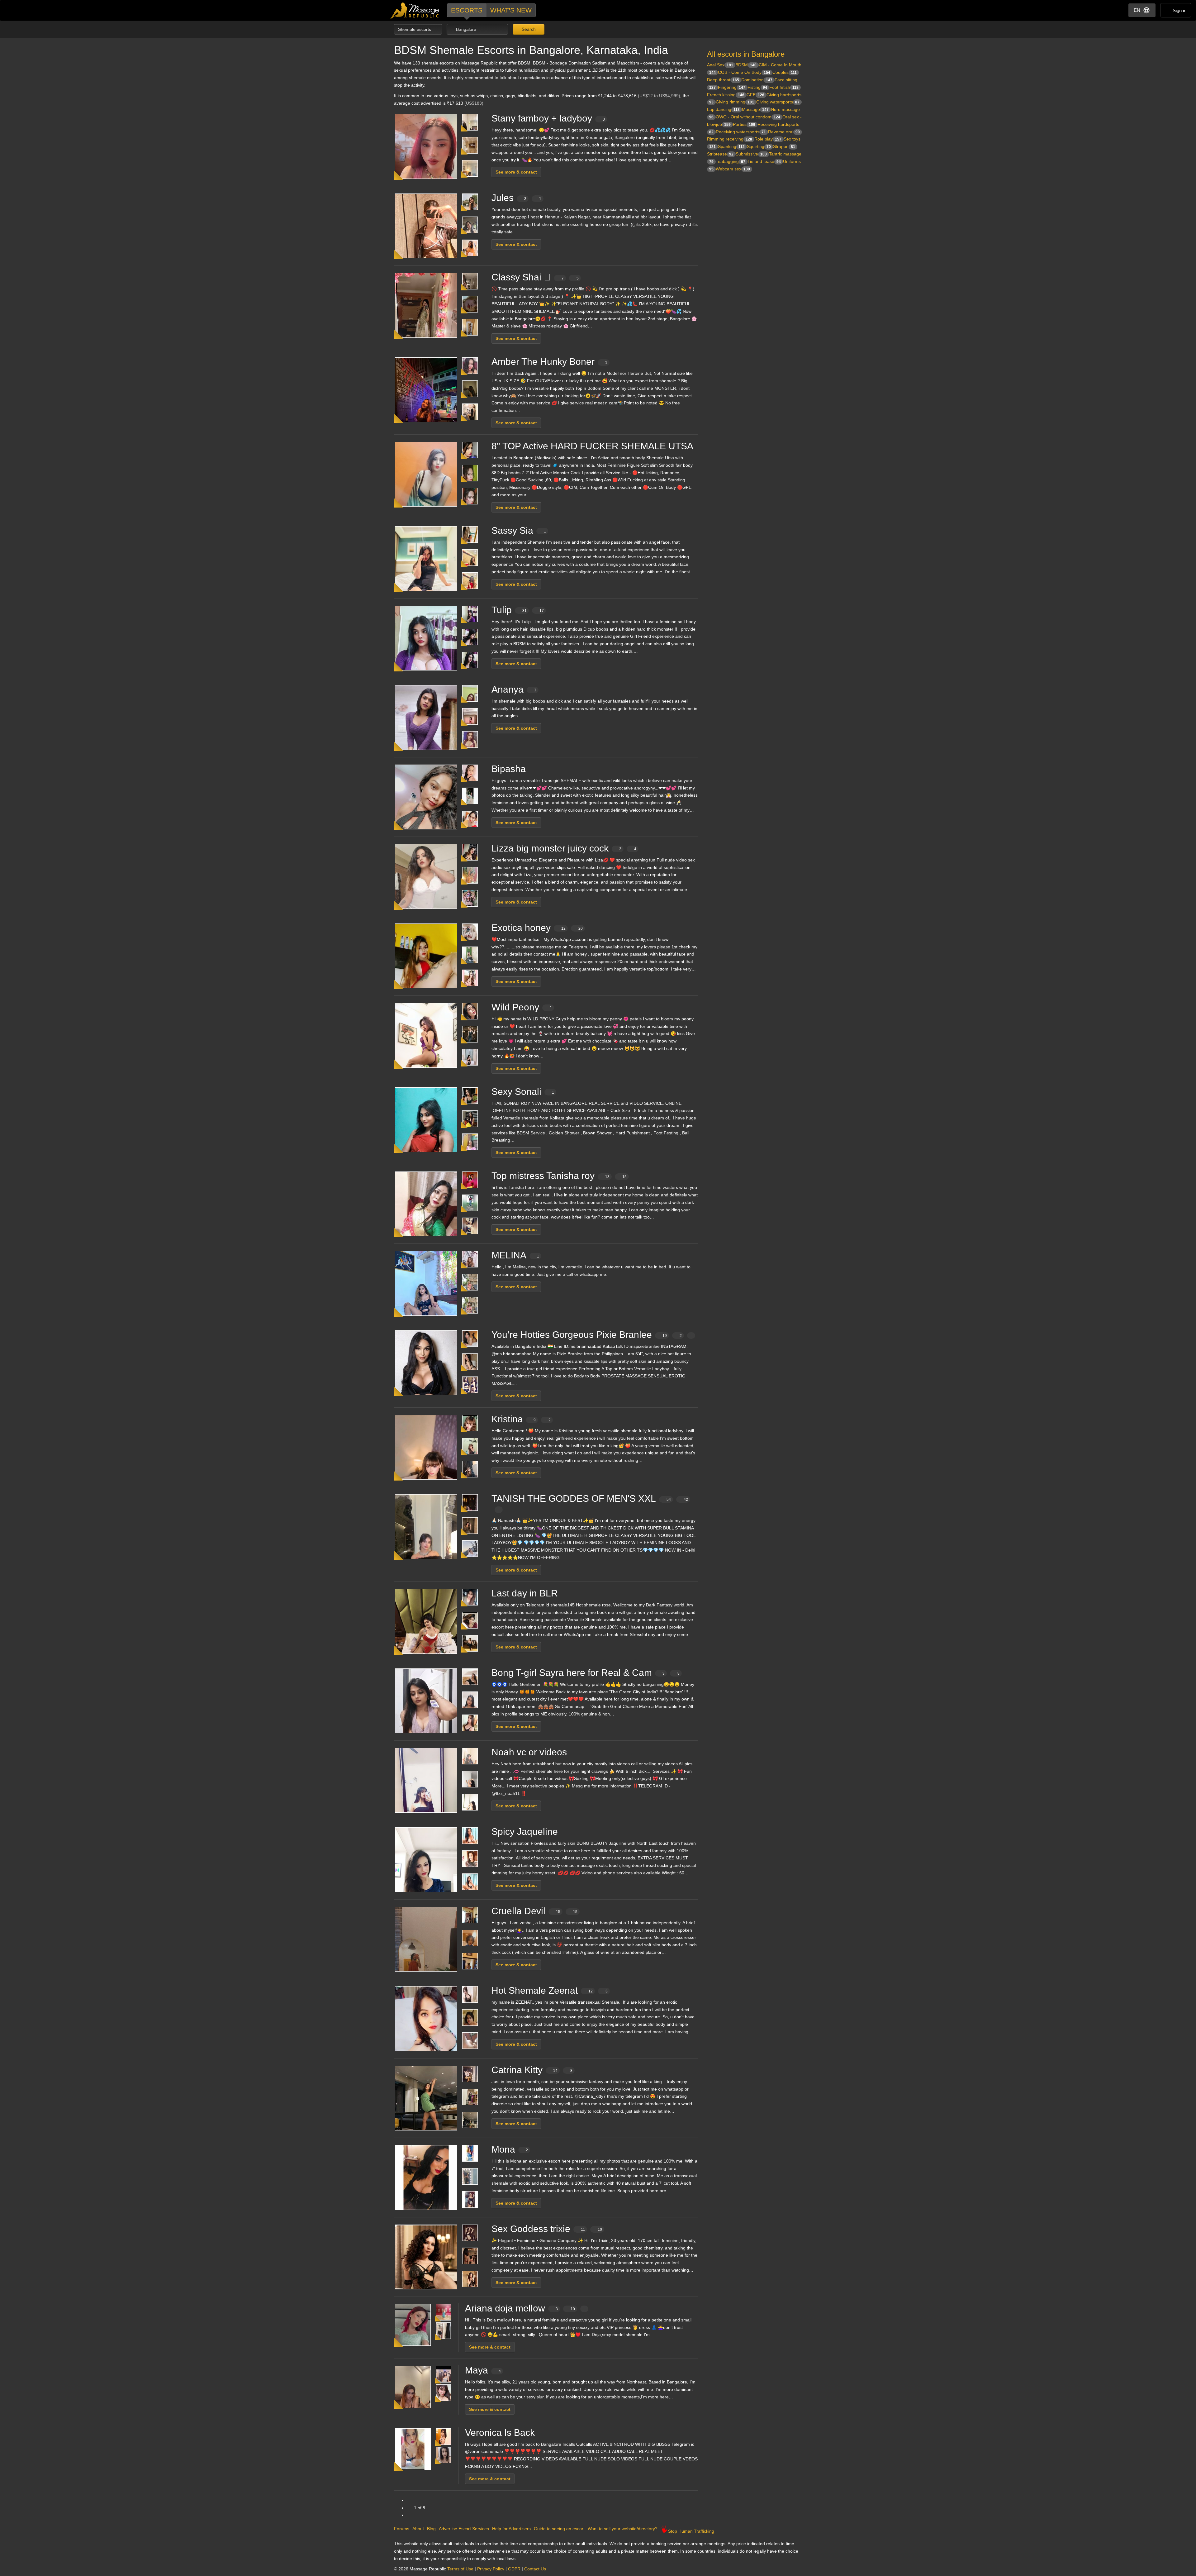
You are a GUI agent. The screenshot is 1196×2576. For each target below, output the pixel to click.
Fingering (732, 87)
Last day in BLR (525, 1593)
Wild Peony (522, 1007)
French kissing (726, 95)
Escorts (467, 10)
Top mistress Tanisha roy (559, 1176)
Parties (744, 124)
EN (1137, 10)
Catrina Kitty (532, 2070)
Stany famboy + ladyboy (548, 118)
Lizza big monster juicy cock (564, 848)
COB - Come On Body (744, 72)
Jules (516, 198)
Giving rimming (735, 102)
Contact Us (535, 2569)
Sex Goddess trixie (547, 2229)
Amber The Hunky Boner (549, 362)
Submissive (751, 154)
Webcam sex (733, 169)
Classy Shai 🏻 (535, 277)
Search (528, 29)
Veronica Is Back (500, 2433)
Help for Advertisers (511, 2529)
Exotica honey (537, 928)
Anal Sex (720, 65)
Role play (768, 139)
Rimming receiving (730, 139)
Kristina (521, 1419)
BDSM (746, 65)
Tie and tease (764, 161)
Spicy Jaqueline (525, 1832)
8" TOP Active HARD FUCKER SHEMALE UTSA (592, 446)
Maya (483, 2370)
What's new (511, 10)
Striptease (720, 154)
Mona (510, 2149)
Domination (757, 80)
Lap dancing (723, 109)
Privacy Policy (491, 2569)
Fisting (757, 87)
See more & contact (516, 172)
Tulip (518, 610)
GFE (755, 95)
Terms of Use (460, 2569)
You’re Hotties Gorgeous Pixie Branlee (587, 1335)
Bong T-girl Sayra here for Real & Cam (586, 1673)
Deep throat (723, 80)
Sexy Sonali (523, 1092)
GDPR (514, 2569)
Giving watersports (778, 102)
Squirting (759, 146)
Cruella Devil (534, 1911)
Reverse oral (784, 132)
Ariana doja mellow (520, 2308)
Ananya (514, 689)
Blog (431, 2529)
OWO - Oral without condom (748, 117)
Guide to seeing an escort (559, 2529)
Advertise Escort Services (464, 2529)
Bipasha (509, 769)
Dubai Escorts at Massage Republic (415, 10)
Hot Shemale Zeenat (550, 1990)
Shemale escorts (415, 29)
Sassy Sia (519, 530)
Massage (755, 109)
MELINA (515, 1255)
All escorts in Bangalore (746, 54)
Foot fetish (784, 87)
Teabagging (731, 161)
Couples (785, 72)
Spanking (731, 146)
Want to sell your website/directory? (623, 2529)
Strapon (784, 146)
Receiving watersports (741, 132)
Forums (402, 2529)
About (418, 2529)
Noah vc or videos (529, 1752)
